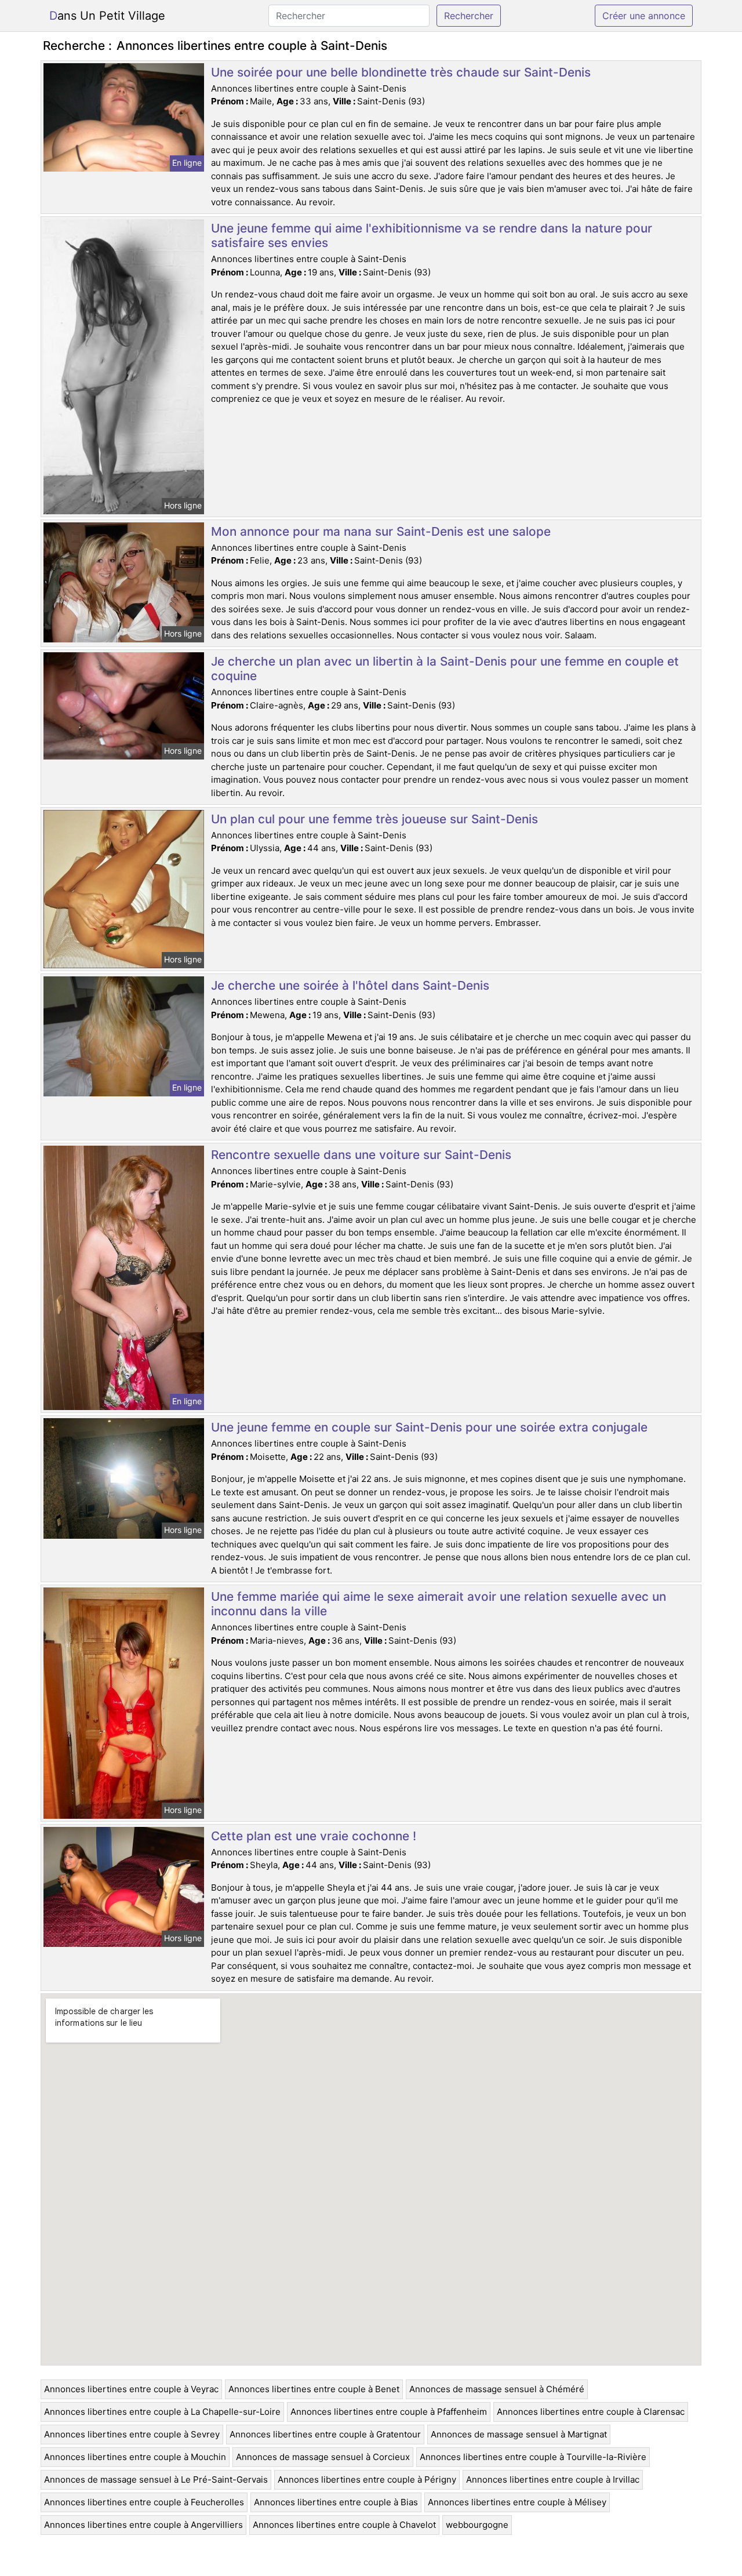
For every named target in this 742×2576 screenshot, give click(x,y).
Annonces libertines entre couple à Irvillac (553, 2479)
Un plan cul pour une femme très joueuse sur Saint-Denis (374, 819)
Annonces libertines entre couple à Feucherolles (144, 2502)
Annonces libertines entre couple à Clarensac (591, 2412)
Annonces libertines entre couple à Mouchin (135, 2457)
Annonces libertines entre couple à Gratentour (325, 2434)
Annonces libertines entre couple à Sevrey (132, 2434)
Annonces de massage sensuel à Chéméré (497, 2389)
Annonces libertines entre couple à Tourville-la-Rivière (533, 2457)
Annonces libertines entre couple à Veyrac (131, 2389)
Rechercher (469, 16)
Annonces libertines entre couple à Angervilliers (143, 2525)
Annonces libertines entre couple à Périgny (367, 2479)
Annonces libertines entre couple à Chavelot (344, 2525)
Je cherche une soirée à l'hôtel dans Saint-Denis (350, 985)
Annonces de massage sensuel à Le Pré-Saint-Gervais (156, 2479)
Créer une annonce (644, 16)
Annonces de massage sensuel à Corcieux (323, 2457)
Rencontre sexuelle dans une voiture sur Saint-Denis (361, 1155)
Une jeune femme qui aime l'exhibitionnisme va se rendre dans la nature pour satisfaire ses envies (432, 235)
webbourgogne (477, 2525)
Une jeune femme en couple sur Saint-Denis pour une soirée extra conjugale (429, 1427)
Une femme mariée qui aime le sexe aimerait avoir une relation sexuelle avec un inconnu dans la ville (439, 1604)
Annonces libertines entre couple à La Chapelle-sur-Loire (162, 2412)
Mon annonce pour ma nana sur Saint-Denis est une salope (381, 531)
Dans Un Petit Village (107, 16)
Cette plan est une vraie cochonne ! (314, 1836)
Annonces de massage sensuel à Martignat (519, 2434)
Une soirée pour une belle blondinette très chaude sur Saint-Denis (401, 72)
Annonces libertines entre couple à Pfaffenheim (389, 2412)
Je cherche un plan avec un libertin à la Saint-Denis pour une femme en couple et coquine (445, 668)
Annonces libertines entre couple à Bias (336, 2502)
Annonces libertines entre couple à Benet (314, 2389)
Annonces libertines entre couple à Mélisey (517, 2502)
